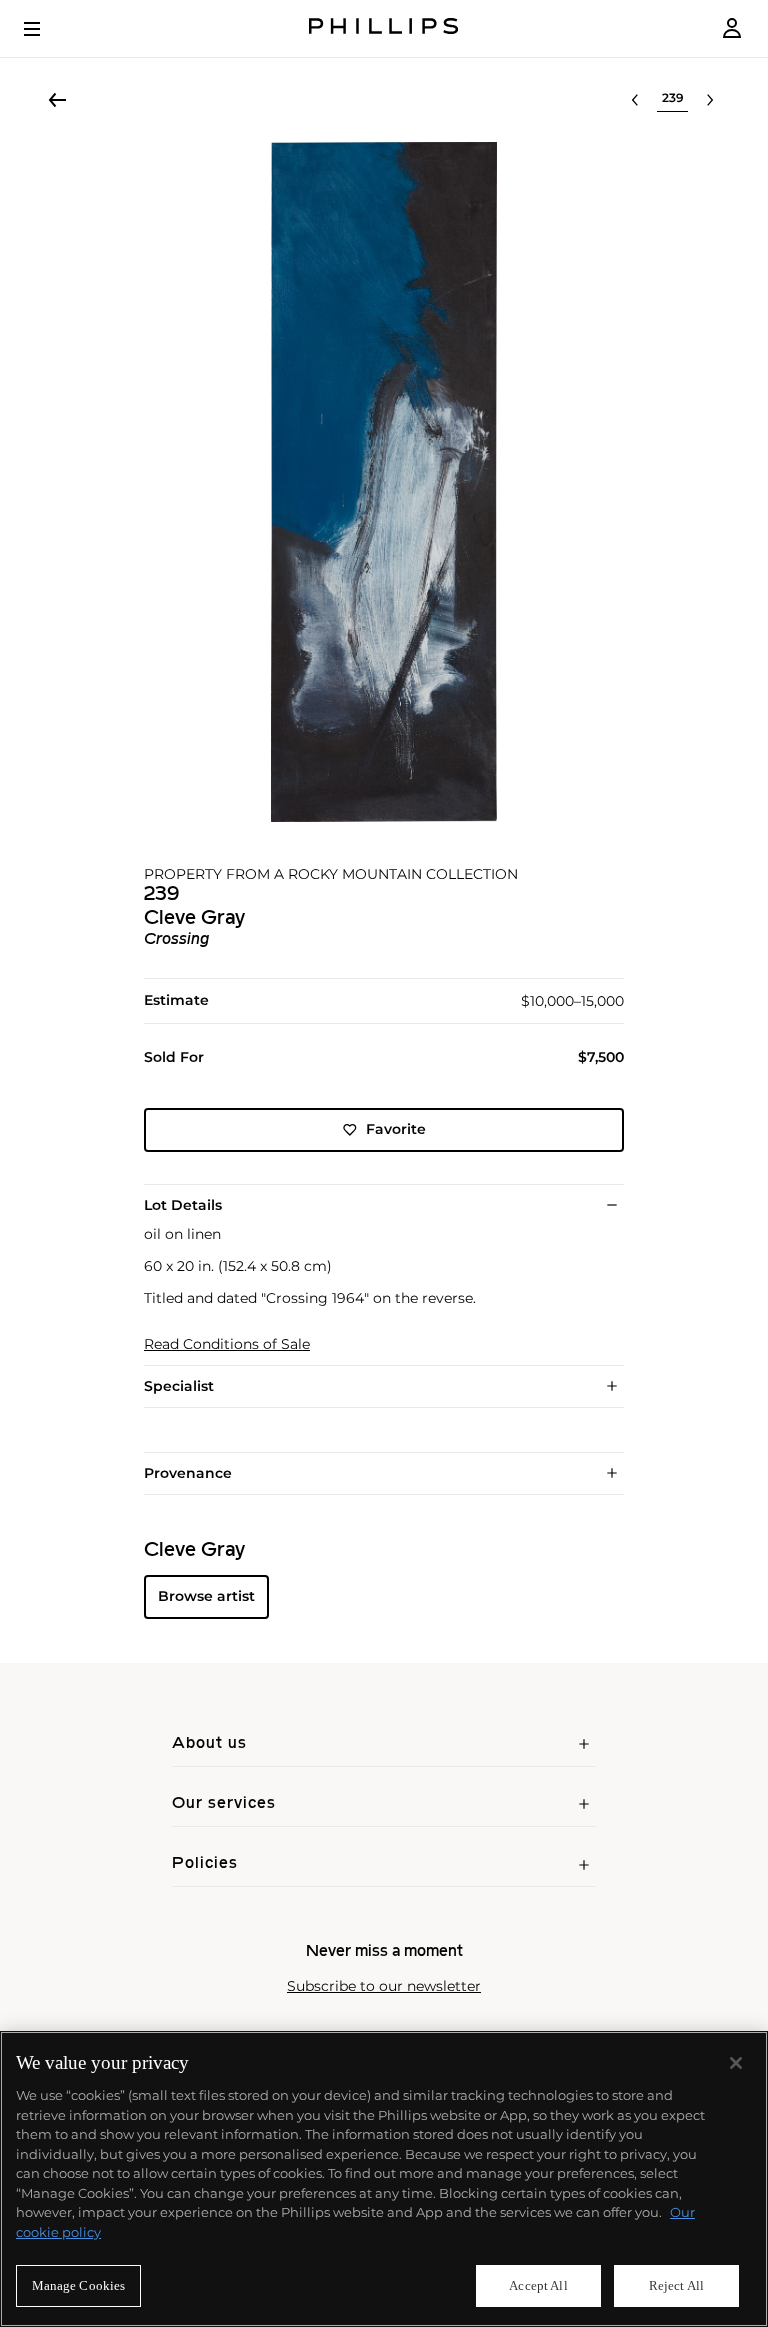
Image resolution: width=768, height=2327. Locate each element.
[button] (384, 482)
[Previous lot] (635, 100)
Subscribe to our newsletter (384, 1986)
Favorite (396, 1129)
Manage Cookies (79, 2285)
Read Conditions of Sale (227, 1344)
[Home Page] (384, 28)
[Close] (736, 2063)
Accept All (538, 2285)
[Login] (732, 28)
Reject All (676, 2285)
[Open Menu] (46, 29)
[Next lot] (710, 100)
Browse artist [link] (206, 1596)
